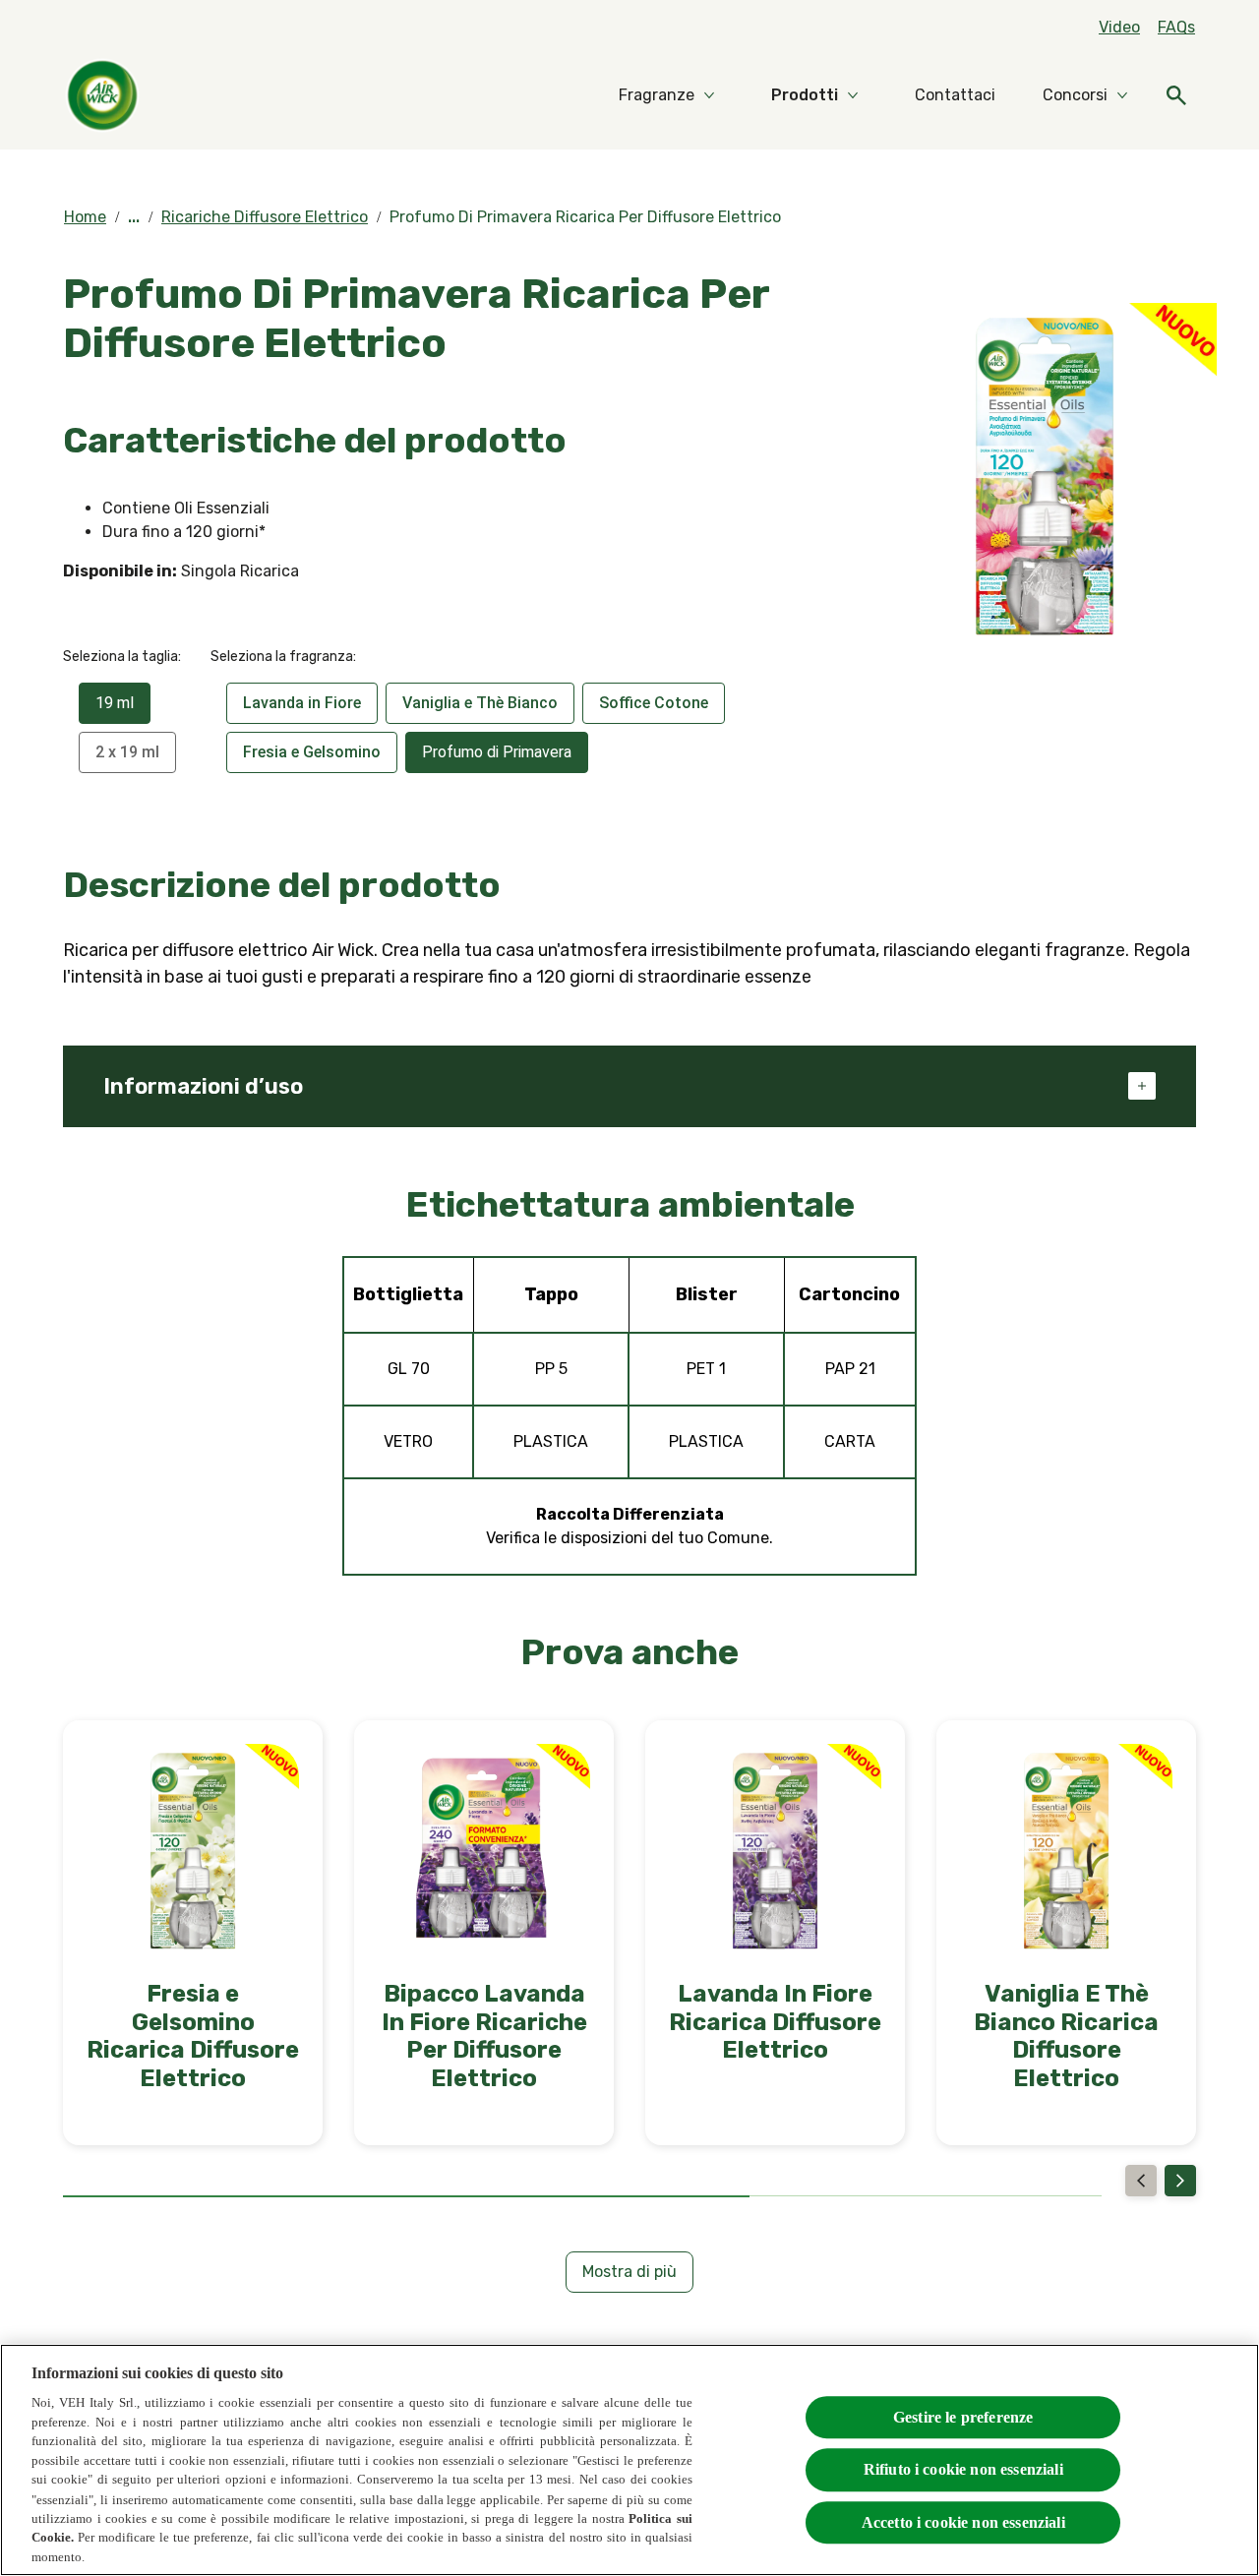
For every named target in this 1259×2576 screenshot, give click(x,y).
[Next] (1180, 2181)
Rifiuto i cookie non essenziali (963, 2469)
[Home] (102, 95)
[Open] (1176, 95)
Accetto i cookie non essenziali (963, 2521)
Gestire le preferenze (963, 2417)
